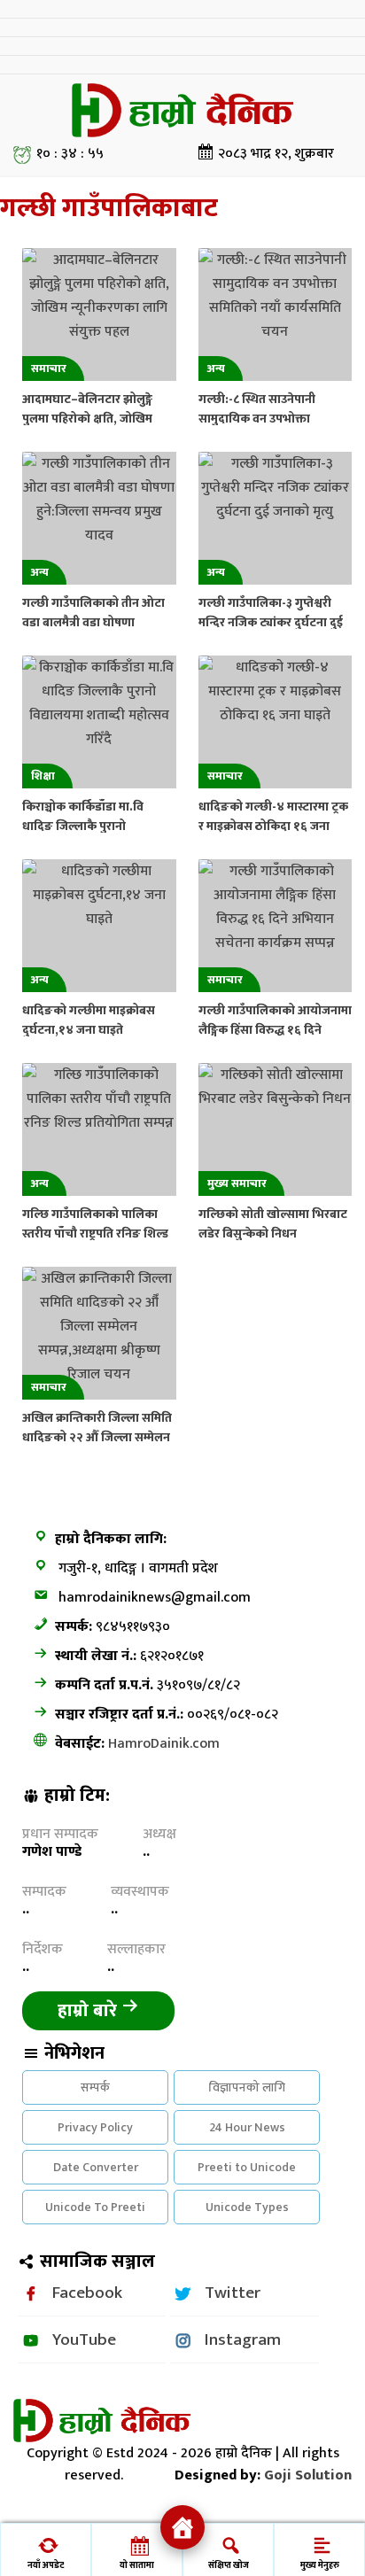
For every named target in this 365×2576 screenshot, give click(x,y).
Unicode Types (247, 2207)
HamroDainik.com (164, 1744)
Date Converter (96, 2167)
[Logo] (182, 110)
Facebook (87, 2293)
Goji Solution (308, 2475)
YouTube (84, 2339)
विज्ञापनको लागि (247, 2087)
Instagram (243, 2339)
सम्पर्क (95, 2087)
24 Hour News (247, 2127)
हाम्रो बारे (89, 2011)
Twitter (233, 2293)
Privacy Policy (95, 2127)
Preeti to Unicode (247, 2167)
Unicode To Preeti (95, 2207)
